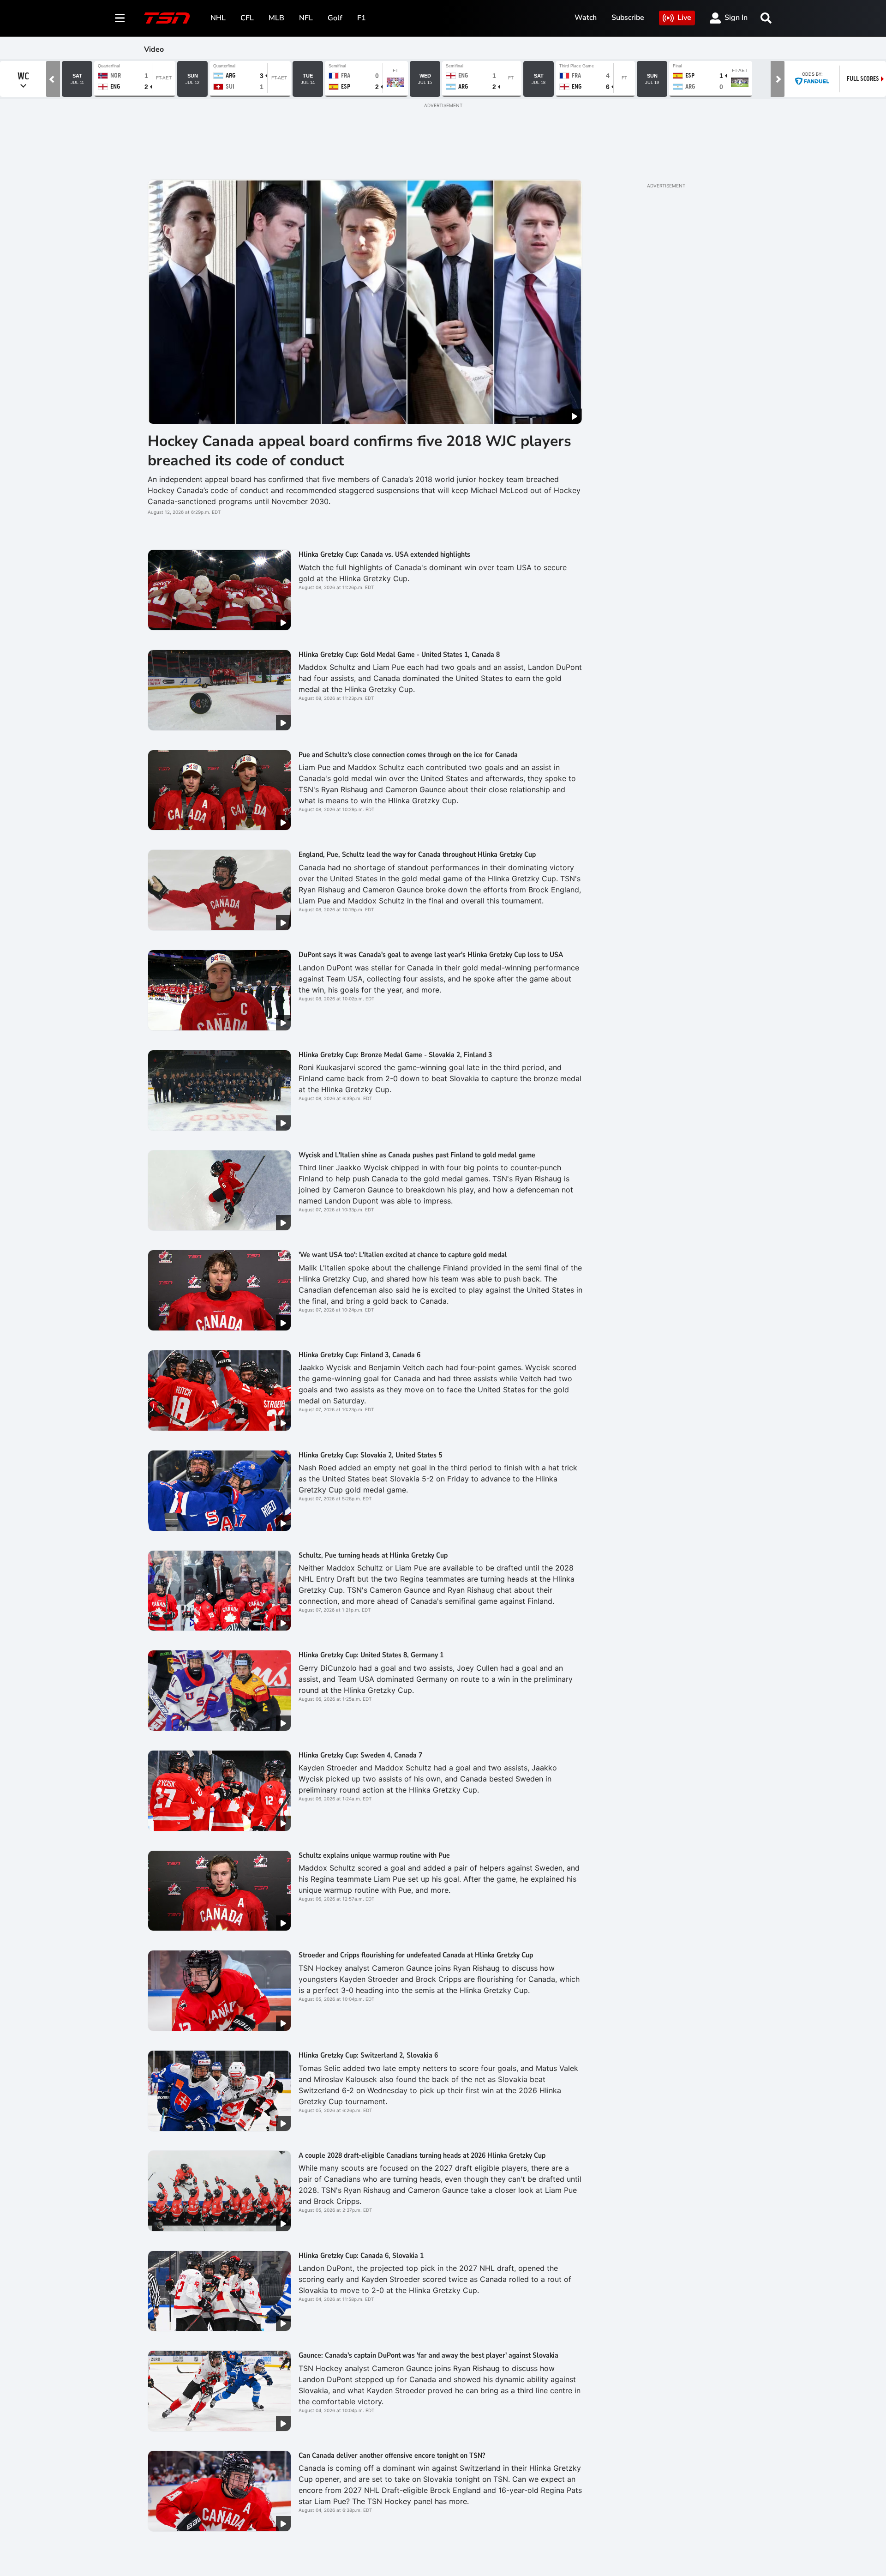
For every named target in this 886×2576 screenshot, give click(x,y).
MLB (276, 18)
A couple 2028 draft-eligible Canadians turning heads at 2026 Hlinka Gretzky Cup (422, 2155)
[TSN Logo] (167, 18)
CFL (247, 18)
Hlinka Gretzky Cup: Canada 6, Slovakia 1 (361, 2256)
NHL (218, 18)
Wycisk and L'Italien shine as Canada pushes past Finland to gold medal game (417, 1155)
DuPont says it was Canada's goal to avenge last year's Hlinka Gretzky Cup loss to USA (431, 955)
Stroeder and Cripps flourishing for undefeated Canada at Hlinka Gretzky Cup (416, 1955)
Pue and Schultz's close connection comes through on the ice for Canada (408, 755)
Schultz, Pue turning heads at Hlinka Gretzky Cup (373, 1555)
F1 (362, 18)
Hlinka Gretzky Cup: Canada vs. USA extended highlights (384, 554)
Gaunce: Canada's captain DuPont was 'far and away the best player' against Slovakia (428, 2355)
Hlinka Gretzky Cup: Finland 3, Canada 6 (359, 1355)
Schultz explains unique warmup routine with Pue (374, 1855)
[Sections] (120, 18)
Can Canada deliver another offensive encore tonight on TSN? (392, 2456)
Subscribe (628, 18)
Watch (586, 18)
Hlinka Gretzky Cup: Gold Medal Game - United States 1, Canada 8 (399, 655)
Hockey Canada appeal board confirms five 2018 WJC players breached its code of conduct (359, 451)
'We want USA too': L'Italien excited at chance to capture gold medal (403, 1255)
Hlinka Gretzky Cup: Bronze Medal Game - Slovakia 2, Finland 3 (395, 1055)
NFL (306, 18)
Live (684, 18)
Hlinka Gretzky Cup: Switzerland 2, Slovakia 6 (368, 2055)
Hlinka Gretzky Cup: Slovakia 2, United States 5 (370, 1455)
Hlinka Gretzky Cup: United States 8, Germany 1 (371, 1655)
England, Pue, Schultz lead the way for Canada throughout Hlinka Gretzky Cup (417, 855)
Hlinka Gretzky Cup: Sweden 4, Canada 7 (360, 1755)
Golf (335, 18)
